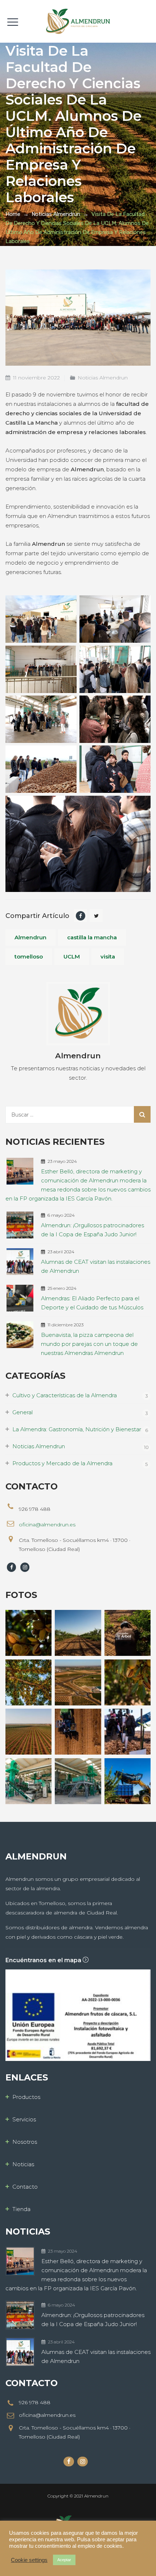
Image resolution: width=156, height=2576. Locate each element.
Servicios (24, 2119)
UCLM (72, 957)
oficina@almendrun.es (47, 1525)
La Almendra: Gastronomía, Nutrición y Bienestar (77, 1429)
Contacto (25, 2187)
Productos (26, 2097)
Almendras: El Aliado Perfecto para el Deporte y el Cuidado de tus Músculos (92, 1303)
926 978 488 (35, 2402)
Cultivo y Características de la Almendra (65, 1395)
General (22, 1412)
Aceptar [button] (64, 2560)
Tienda (21, 2209)
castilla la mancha (92, 937)
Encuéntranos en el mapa (44, 1960)
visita (108, 957)
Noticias (23, 2164)
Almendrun (30, 937)
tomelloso (29, 957)
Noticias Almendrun (103, 378)
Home (13, 214)
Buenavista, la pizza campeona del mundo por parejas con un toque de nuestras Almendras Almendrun (89, 1344)
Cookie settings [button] (29, 2560)
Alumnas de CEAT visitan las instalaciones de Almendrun (96, 1266)
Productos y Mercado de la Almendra (62, 1463)
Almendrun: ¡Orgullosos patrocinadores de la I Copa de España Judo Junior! (93, 1230)
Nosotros (25, 2142)
